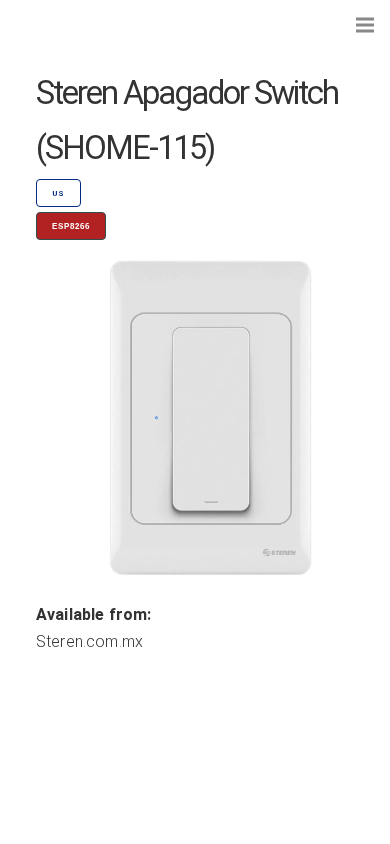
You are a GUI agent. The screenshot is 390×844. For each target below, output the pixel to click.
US (58, 193)
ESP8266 (71, 226)
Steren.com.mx (89, 641)
